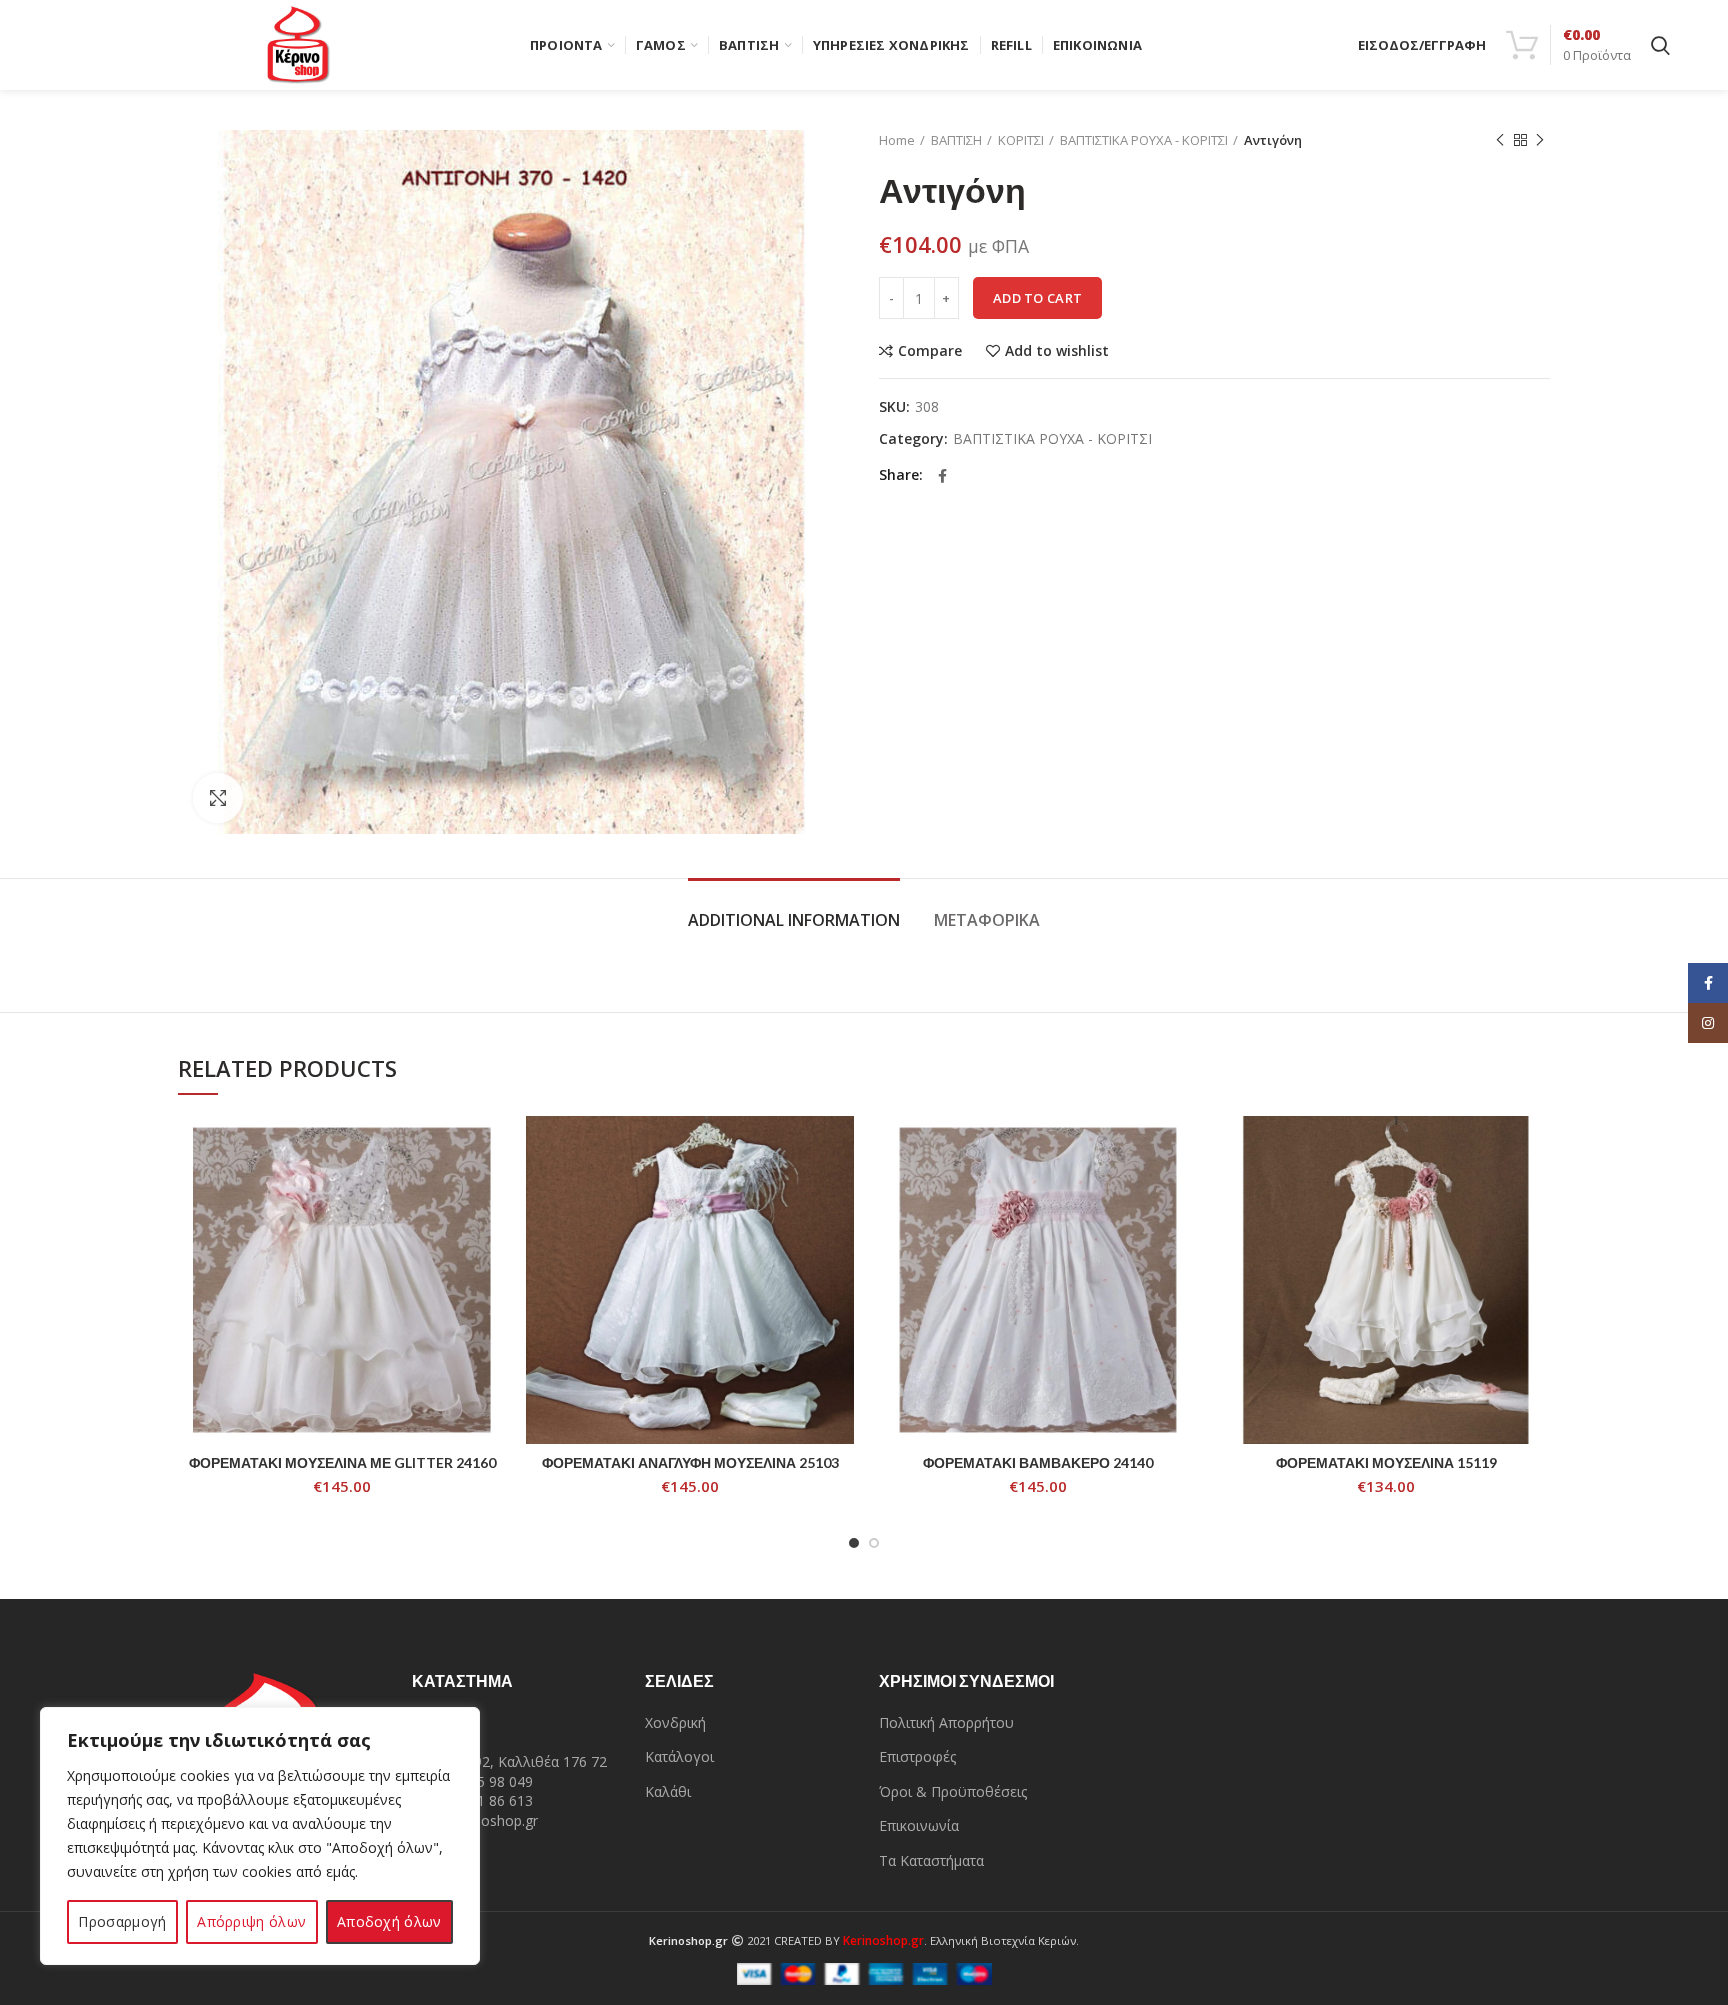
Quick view (491, 1193)
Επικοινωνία (919, 1825)
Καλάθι (668, 1791)
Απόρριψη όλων (251, 1921)
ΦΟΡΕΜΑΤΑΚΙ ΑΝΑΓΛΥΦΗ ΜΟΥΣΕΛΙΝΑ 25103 (690, 1462)
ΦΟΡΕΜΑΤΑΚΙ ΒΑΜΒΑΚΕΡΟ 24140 (1038, 1462)
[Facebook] (942, 476)
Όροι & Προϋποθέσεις (953, 1791)
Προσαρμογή (122, 1921)
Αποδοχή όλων (389, 1921)
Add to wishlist (1057, 351)
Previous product (1500, 140)
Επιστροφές (917, 1756)
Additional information (794, 920)
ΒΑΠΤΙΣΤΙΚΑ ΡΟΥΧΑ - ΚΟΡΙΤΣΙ (1144, 140)
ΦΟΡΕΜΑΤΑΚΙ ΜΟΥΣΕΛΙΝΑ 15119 (1386, 1462)
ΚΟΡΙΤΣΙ (1021, 140)
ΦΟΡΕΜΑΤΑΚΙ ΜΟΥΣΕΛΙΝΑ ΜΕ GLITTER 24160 (342, 1462)
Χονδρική (675, 1722)
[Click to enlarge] (218, 798)
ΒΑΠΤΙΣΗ (956, 140)
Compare (930, 351)
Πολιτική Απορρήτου (946, 1722)
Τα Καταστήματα (931, 1860)
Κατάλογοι (679, 1756)
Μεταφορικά (987, 920)
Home (897, 140)
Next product (1540, 140)
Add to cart (1037, 298)
